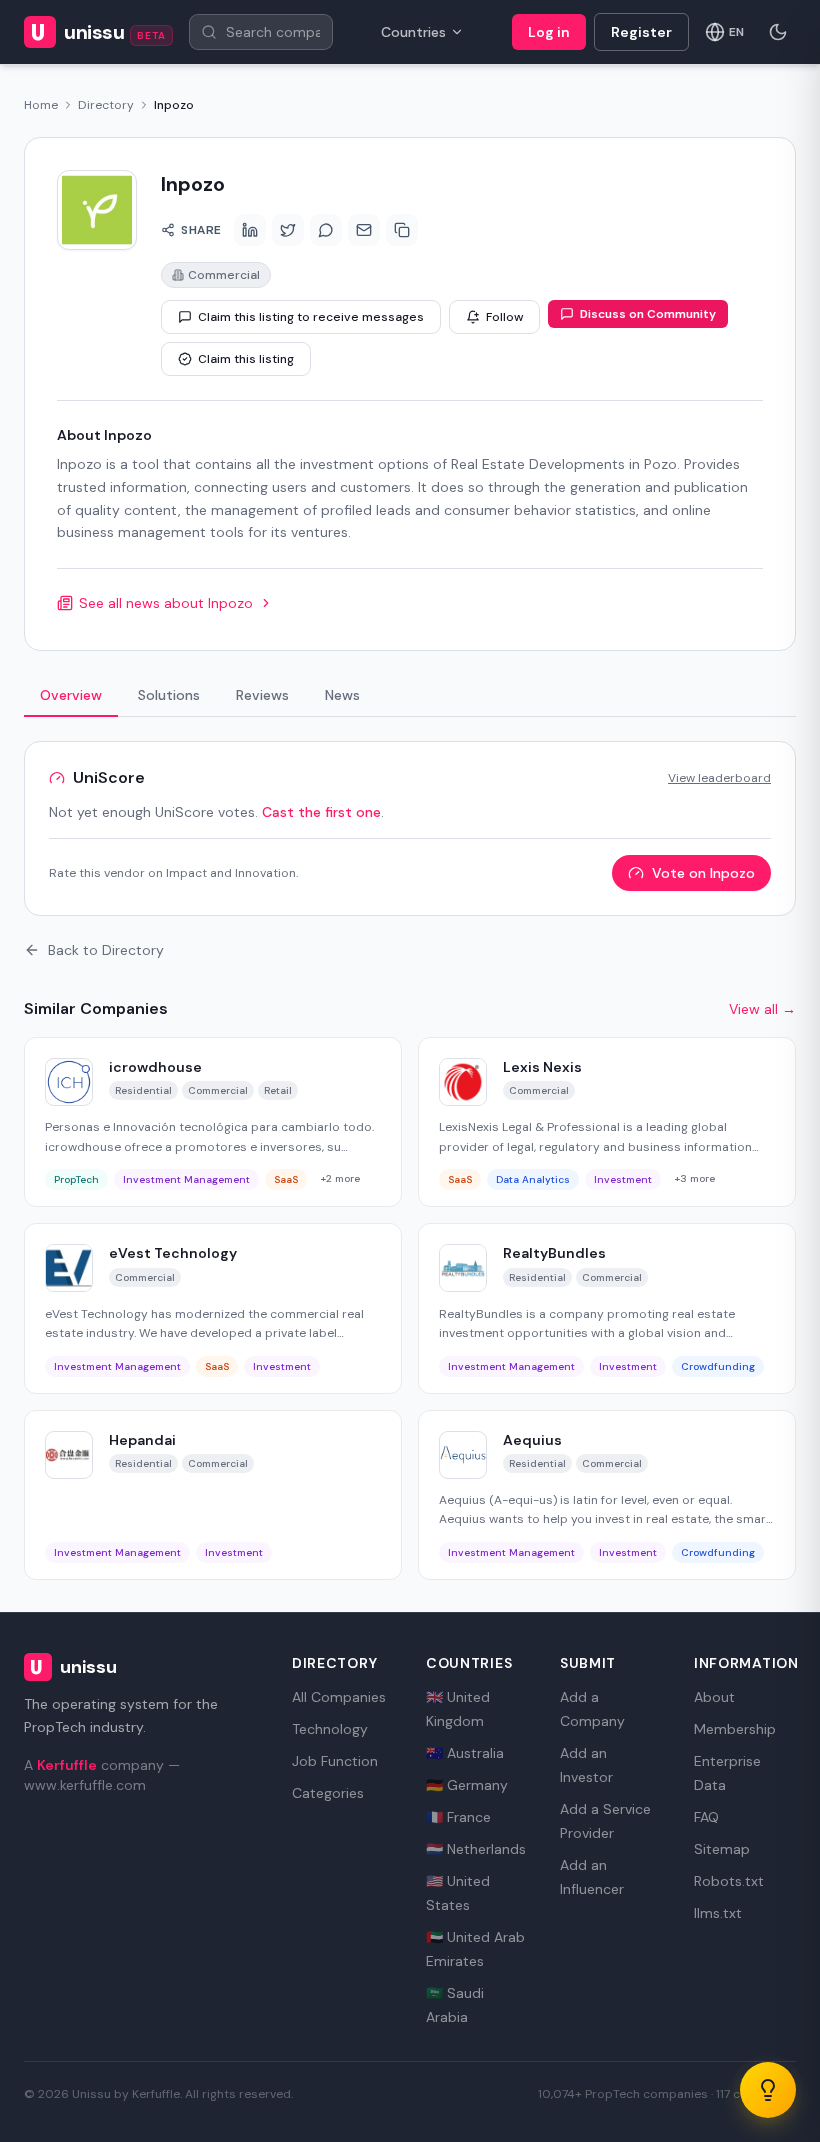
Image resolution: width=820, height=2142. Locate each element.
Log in (549, 32)
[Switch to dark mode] (778, 32)
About (714, 1697)
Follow (504, 317)
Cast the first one (321, 812)
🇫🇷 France (458, 1817)
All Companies (339, 1697)
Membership (735, 1729)
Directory (106, 105)
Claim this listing (246, 359)
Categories (328, 1793)
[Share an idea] (768, 2090)
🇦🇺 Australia (465, 1753)
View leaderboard (719, 778)
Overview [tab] (71, 695)
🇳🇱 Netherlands (476, 1849)
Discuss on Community (648, 314)
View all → (762, 1009)
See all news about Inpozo (166, 603)
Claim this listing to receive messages (311, 317)
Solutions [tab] (169, 695)
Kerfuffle (67, 1765)
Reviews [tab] (262, 695)
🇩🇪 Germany (467, 1785)
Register (641, 32)
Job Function (335, 1761)
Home (41, 105)
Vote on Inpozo (703, 873)
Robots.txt (729, 1881)
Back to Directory (106, 950)
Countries (413, 32)
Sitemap (722, 1849)
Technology (330, 1729)
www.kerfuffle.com (85, 1785)
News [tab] (342, 695)
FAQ (706, 1817)
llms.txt (718, 1913)
